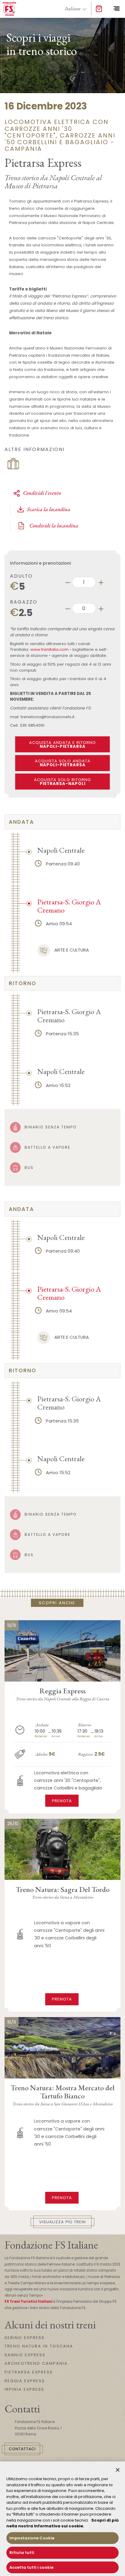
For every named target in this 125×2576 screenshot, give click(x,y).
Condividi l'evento (42, 493)
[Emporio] (99, 9)
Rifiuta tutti (22, 2553)
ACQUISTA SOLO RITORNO (62, 782)
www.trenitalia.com (49, 649)
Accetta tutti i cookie (31, 2567)
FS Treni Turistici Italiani (29, 2302)
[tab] (62, 822)
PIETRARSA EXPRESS (29, 2372)
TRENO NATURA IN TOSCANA (39, 2346)
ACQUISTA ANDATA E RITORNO (62, 745)
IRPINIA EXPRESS (24, 2389)
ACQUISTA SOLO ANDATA (63, 763)
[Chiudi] (118, 2470)
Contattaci (22, 2449)
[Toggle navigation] (116, 9)
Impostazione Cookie (32, 2538)
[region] (62, 2519)
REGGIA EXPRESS (25, 2381)
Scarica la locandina (49, 509)
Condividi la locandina (53, 526)
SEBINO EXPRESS (25, 2338)
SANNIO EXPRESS (25, 2355)
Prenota (62, 1801)
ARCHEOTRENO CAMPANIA (36, 2363)
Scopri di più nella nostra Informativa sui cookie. (62, 2523)
